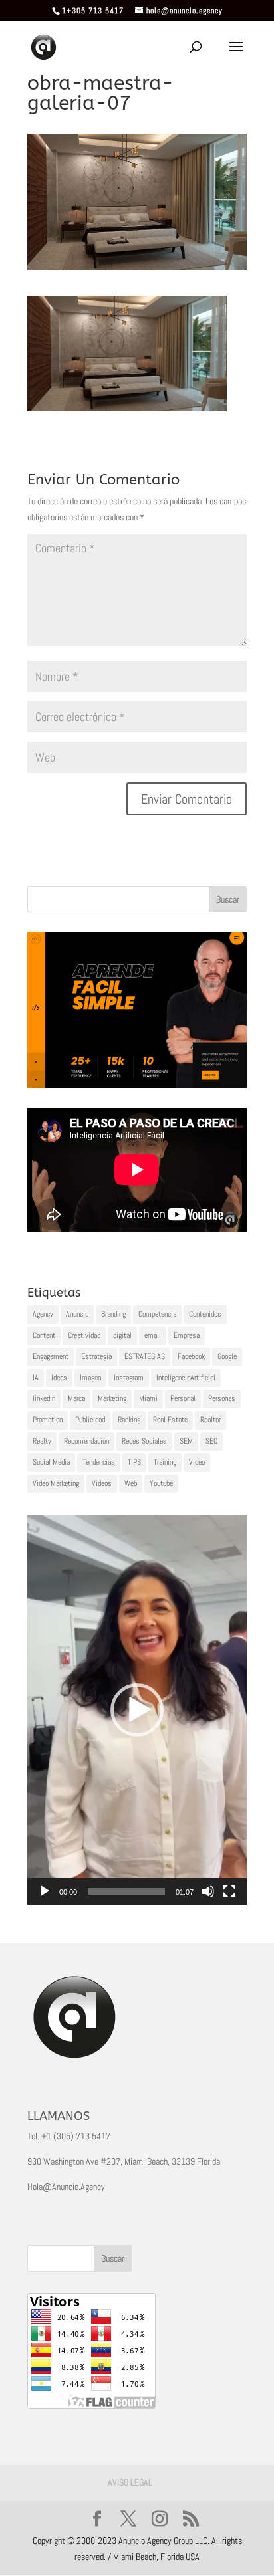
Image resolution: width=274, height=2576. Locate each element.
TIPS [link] (134, 1462)
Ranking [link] (129, 1420)
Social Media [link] (51, 1462)
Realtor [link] (210, 1420)
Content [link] (44, 1335)
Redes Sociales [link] (144, 1441)
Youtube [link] (161, 1483)
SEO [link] (211, 1441)
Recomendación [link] (86, 1441)
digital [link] (122, 1335)
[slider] (126, 1891)
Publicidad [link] (90, 1420)
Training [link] (165, 1462)
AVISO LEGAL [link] (130, 2482)
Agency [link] (43, 1314)
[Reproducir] (45, 1891)
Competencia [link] (157, 1314)
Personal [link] (183, 1398)
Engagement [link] (51, 1356)
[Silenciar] (208, 1891)
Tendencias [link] (99, 1462)
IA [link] (36, 1378)
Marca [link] (76, 1398)
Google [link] (227, 1356)
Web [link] (131, 1483)
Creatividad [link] (84, 1335)
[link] (44, 47)
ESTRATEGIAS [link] (145, 1356)
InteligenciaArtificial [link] (186, 1378)
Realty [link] (42, 1441)
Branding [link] (113, 1314)
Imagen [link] (90, 1378)
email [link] (153, 1335)
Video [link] (197, 1462)
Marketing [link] (112, 1398)
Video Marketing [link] (56, 1483)
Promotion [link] (48, 1420)
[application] (137, 1710)
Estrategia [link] (96, 1356)
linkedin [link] (44, 1398)
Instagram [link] (129, 1378)
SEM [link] (186, 1441)
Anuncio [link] (77, 1314)
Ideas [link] (59, 1378)
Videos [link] (102, 1483)
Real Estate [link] (170, 1420)
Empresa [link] (187, 1335)
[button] (137, 1710)
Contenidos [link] (205, 1314)
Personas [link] (222, 1398)
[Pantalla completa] (229, 1891)
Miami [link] (148, 1398)
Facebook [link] (191, 1356)
